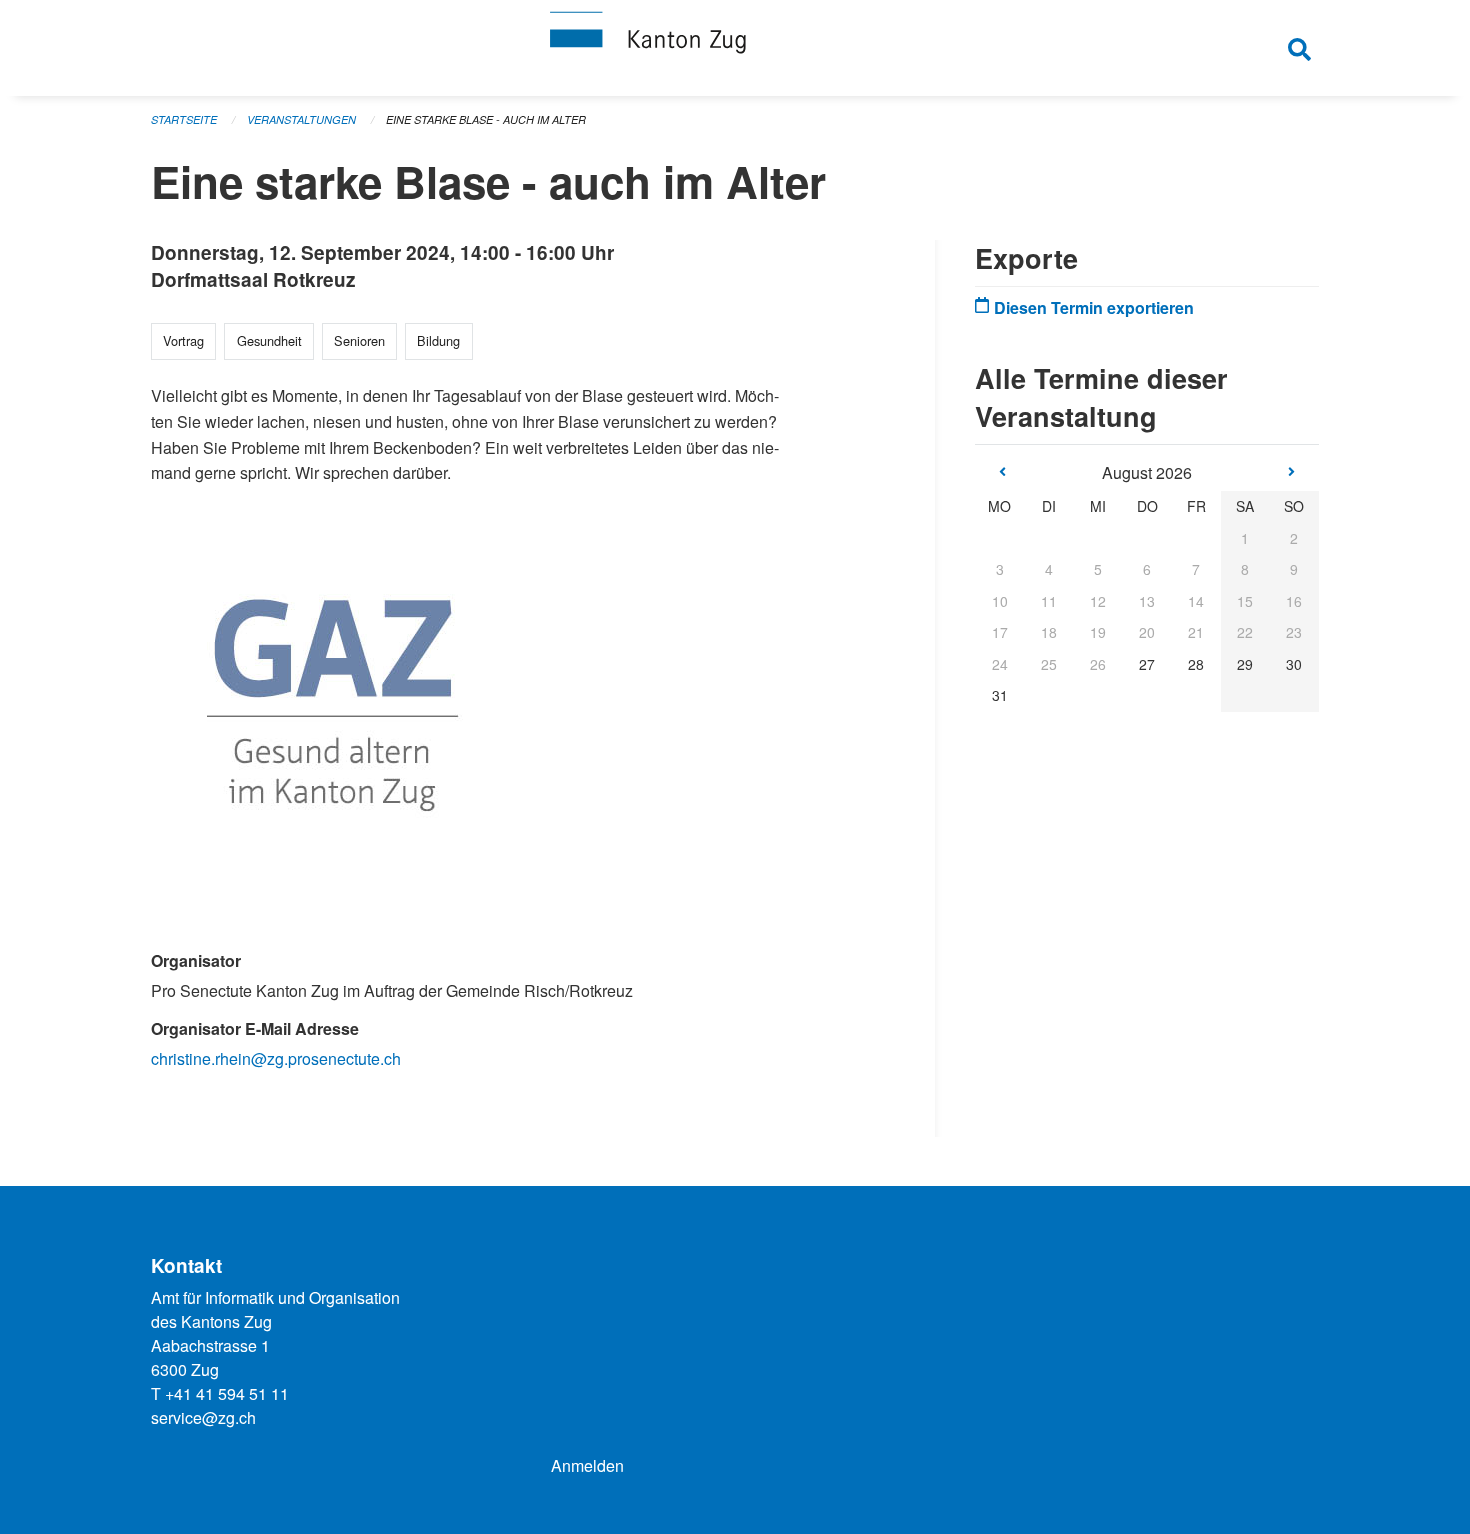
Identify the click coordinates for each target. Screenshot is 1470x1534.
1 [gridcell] (1245, 538)
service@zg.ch (203, 1417)
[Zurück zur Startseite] (735, 48)
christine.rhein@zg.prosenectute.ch (276, 1058)
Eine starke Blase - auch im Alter (486, 119)
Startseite (184, 119)
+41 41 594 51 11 (227, 1393)
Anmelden (587, 1465)
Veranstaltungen (301, 119)
